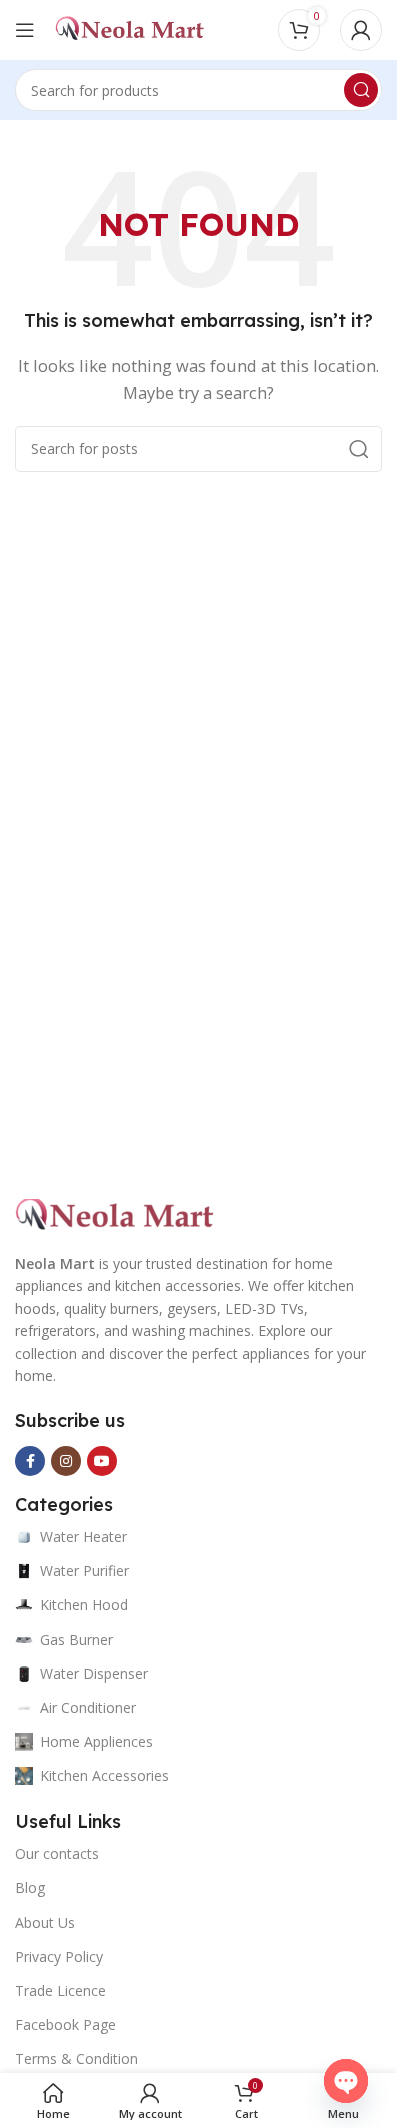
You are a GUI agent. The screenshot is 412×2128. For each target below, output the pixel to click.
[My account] (361, 30)
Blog (30, 1887)
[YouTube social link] (102, 1461)
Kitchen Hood (84, 1604)
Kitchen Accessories (104, 1775)
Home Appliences (96, 1741)
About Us (45, 1922)
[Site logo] (130, 28)
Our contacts (57, 1853)
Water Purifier (84, 1570)
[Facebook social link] (30, 1461)
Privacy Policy (59, 1956)
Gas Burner (76, 1639)
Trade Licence (60, 1990)
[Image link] (115, 1214)
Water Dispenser (94, 1673)
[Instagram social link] (66, 1461)
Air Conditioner (88, 1707)
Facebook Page (65, 2024)
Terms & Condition (76, 2058)
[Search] (361, 90)
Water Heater (83, 1536)
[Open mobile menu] (25, 30)
